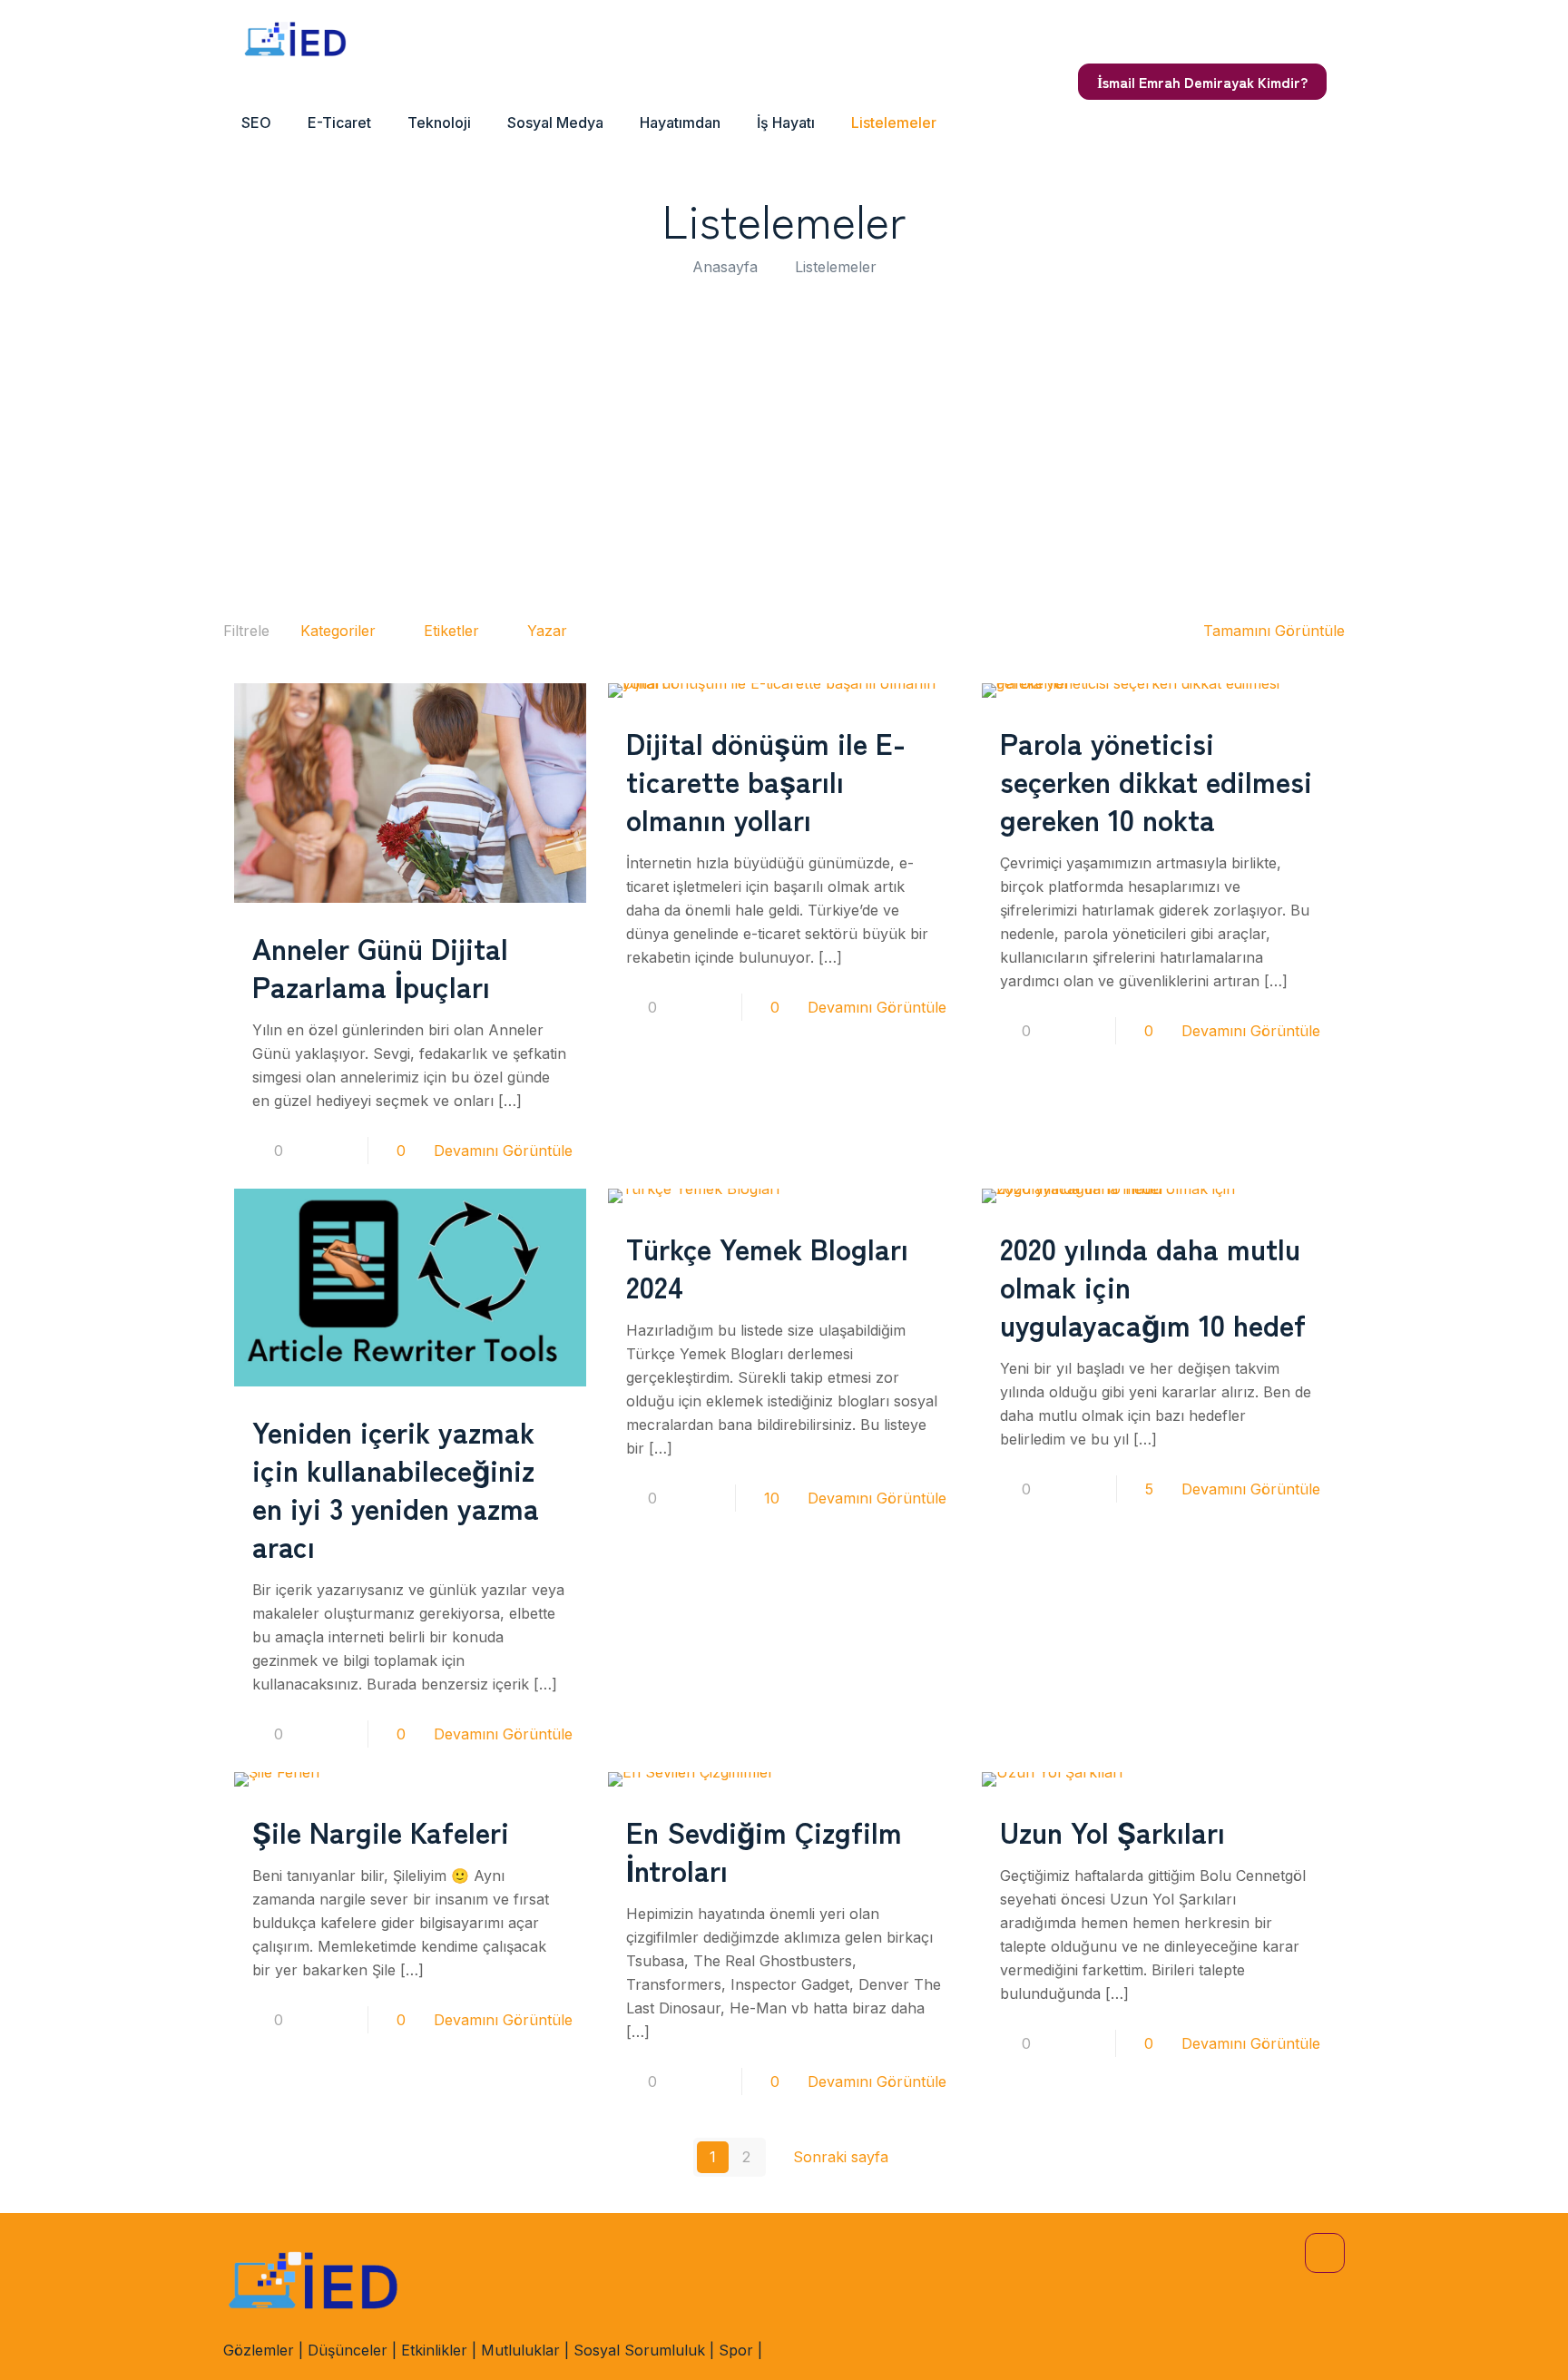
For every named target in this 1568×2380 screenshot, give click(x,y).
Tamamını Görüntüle (1274, 631)
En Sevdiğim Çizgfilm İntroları (764, 1850)
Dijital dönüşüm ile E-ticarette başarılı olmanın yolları (766, 780)
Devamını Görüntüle (503, 1151)
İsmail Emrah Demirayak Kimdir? (1202, 82)
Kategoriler (338, 631)
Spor (736, 2350)
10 (772, 1498)
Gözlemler (259, 2350)
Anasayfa (725, 267)
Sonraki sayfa (841, 2157)
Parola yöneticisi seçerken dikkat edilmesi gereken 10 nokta (1156, 780)
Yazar (547, 631)
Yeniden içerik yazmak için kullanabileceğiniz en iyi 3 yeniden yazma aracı (396, 1488)
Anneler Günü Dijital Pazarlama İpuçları (380, 966)
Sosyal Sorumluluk (639, 2350)
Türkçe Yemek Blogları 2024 (767, 1267)
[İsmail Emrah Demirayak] (296, 41)
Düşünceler (348, 2350)
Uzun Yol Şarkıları (1112, 1831)
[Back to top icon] (1325, 2253)
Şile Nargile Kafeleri (381, 1831)
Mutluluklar (520, 2350)
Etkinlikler (434, 2350)
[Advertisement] (784, 442)
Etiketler (451, 631)
